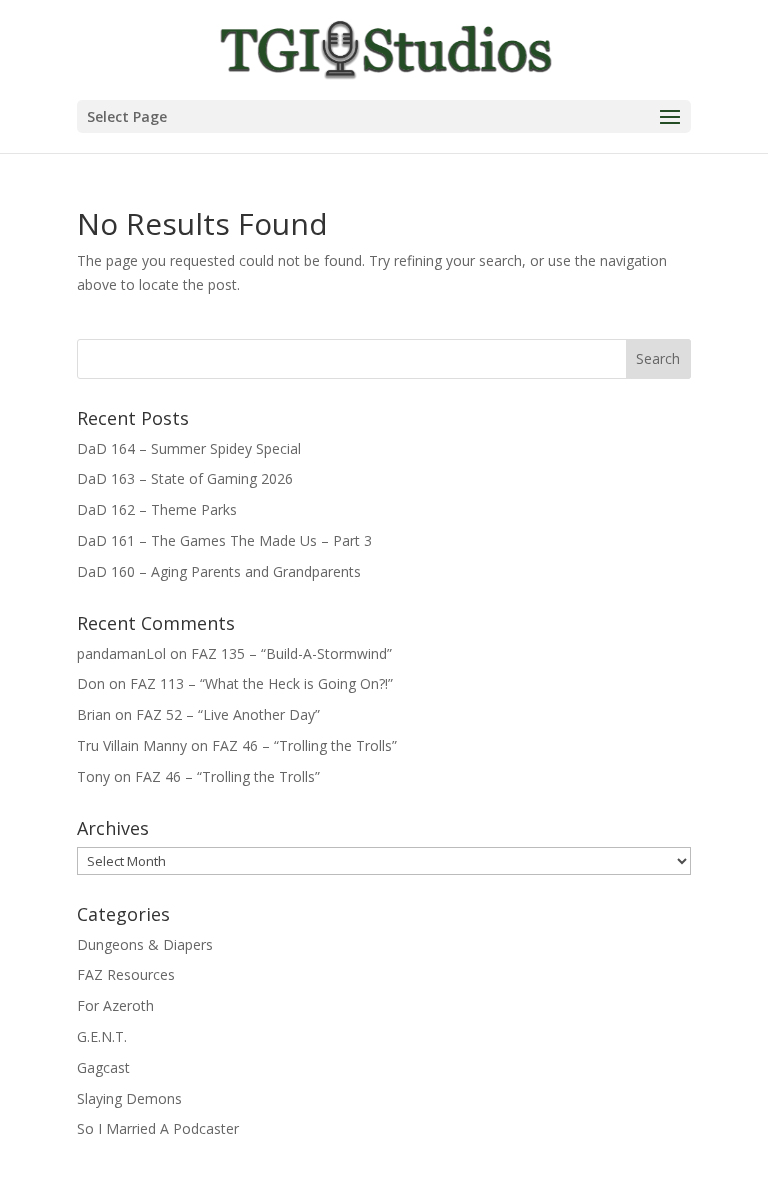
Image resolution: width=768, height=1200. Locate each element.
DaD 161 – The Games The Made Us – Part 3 (224, 540)
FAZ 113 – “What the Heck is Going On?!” (261, 683)
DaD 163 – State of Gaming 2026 (185, 478)
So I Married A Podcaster (158, 1128)
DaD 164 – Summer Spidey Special (189, 448)
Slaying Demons (129, 1098)
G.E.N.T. (102, 1036)
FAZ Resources (126, 974)
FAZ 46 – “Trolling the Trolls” (304, 745)
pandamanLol (121, 653)
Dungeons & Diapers (145, 944)
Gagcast (103, 1067)
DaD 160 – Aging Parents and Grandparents (219, 571)
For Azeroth (115, 1005)
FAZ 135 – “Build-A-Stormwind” (291, 653)
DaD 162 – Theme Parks (157, 509)
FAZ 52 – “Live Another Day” (228, 714)
